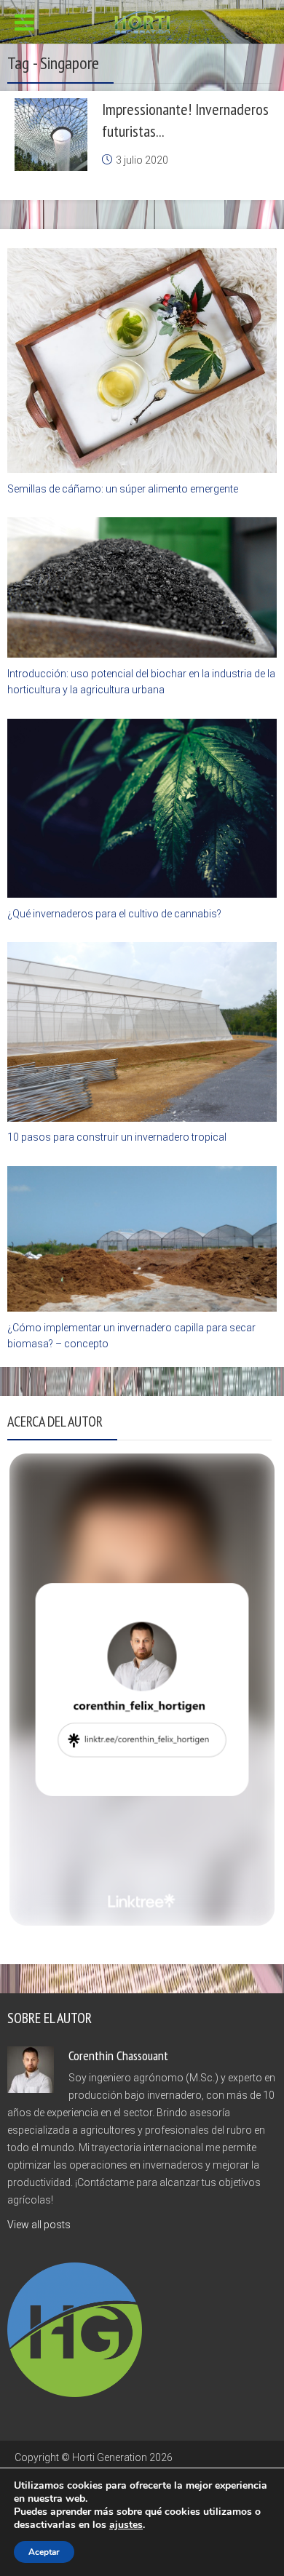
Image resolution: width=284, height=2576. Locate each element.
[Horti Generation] (142, 20)
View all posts (39, 2225)
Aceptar (44, 2552)
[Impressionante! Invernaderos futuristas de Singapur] (51, 135)
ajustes (126, 2525)
